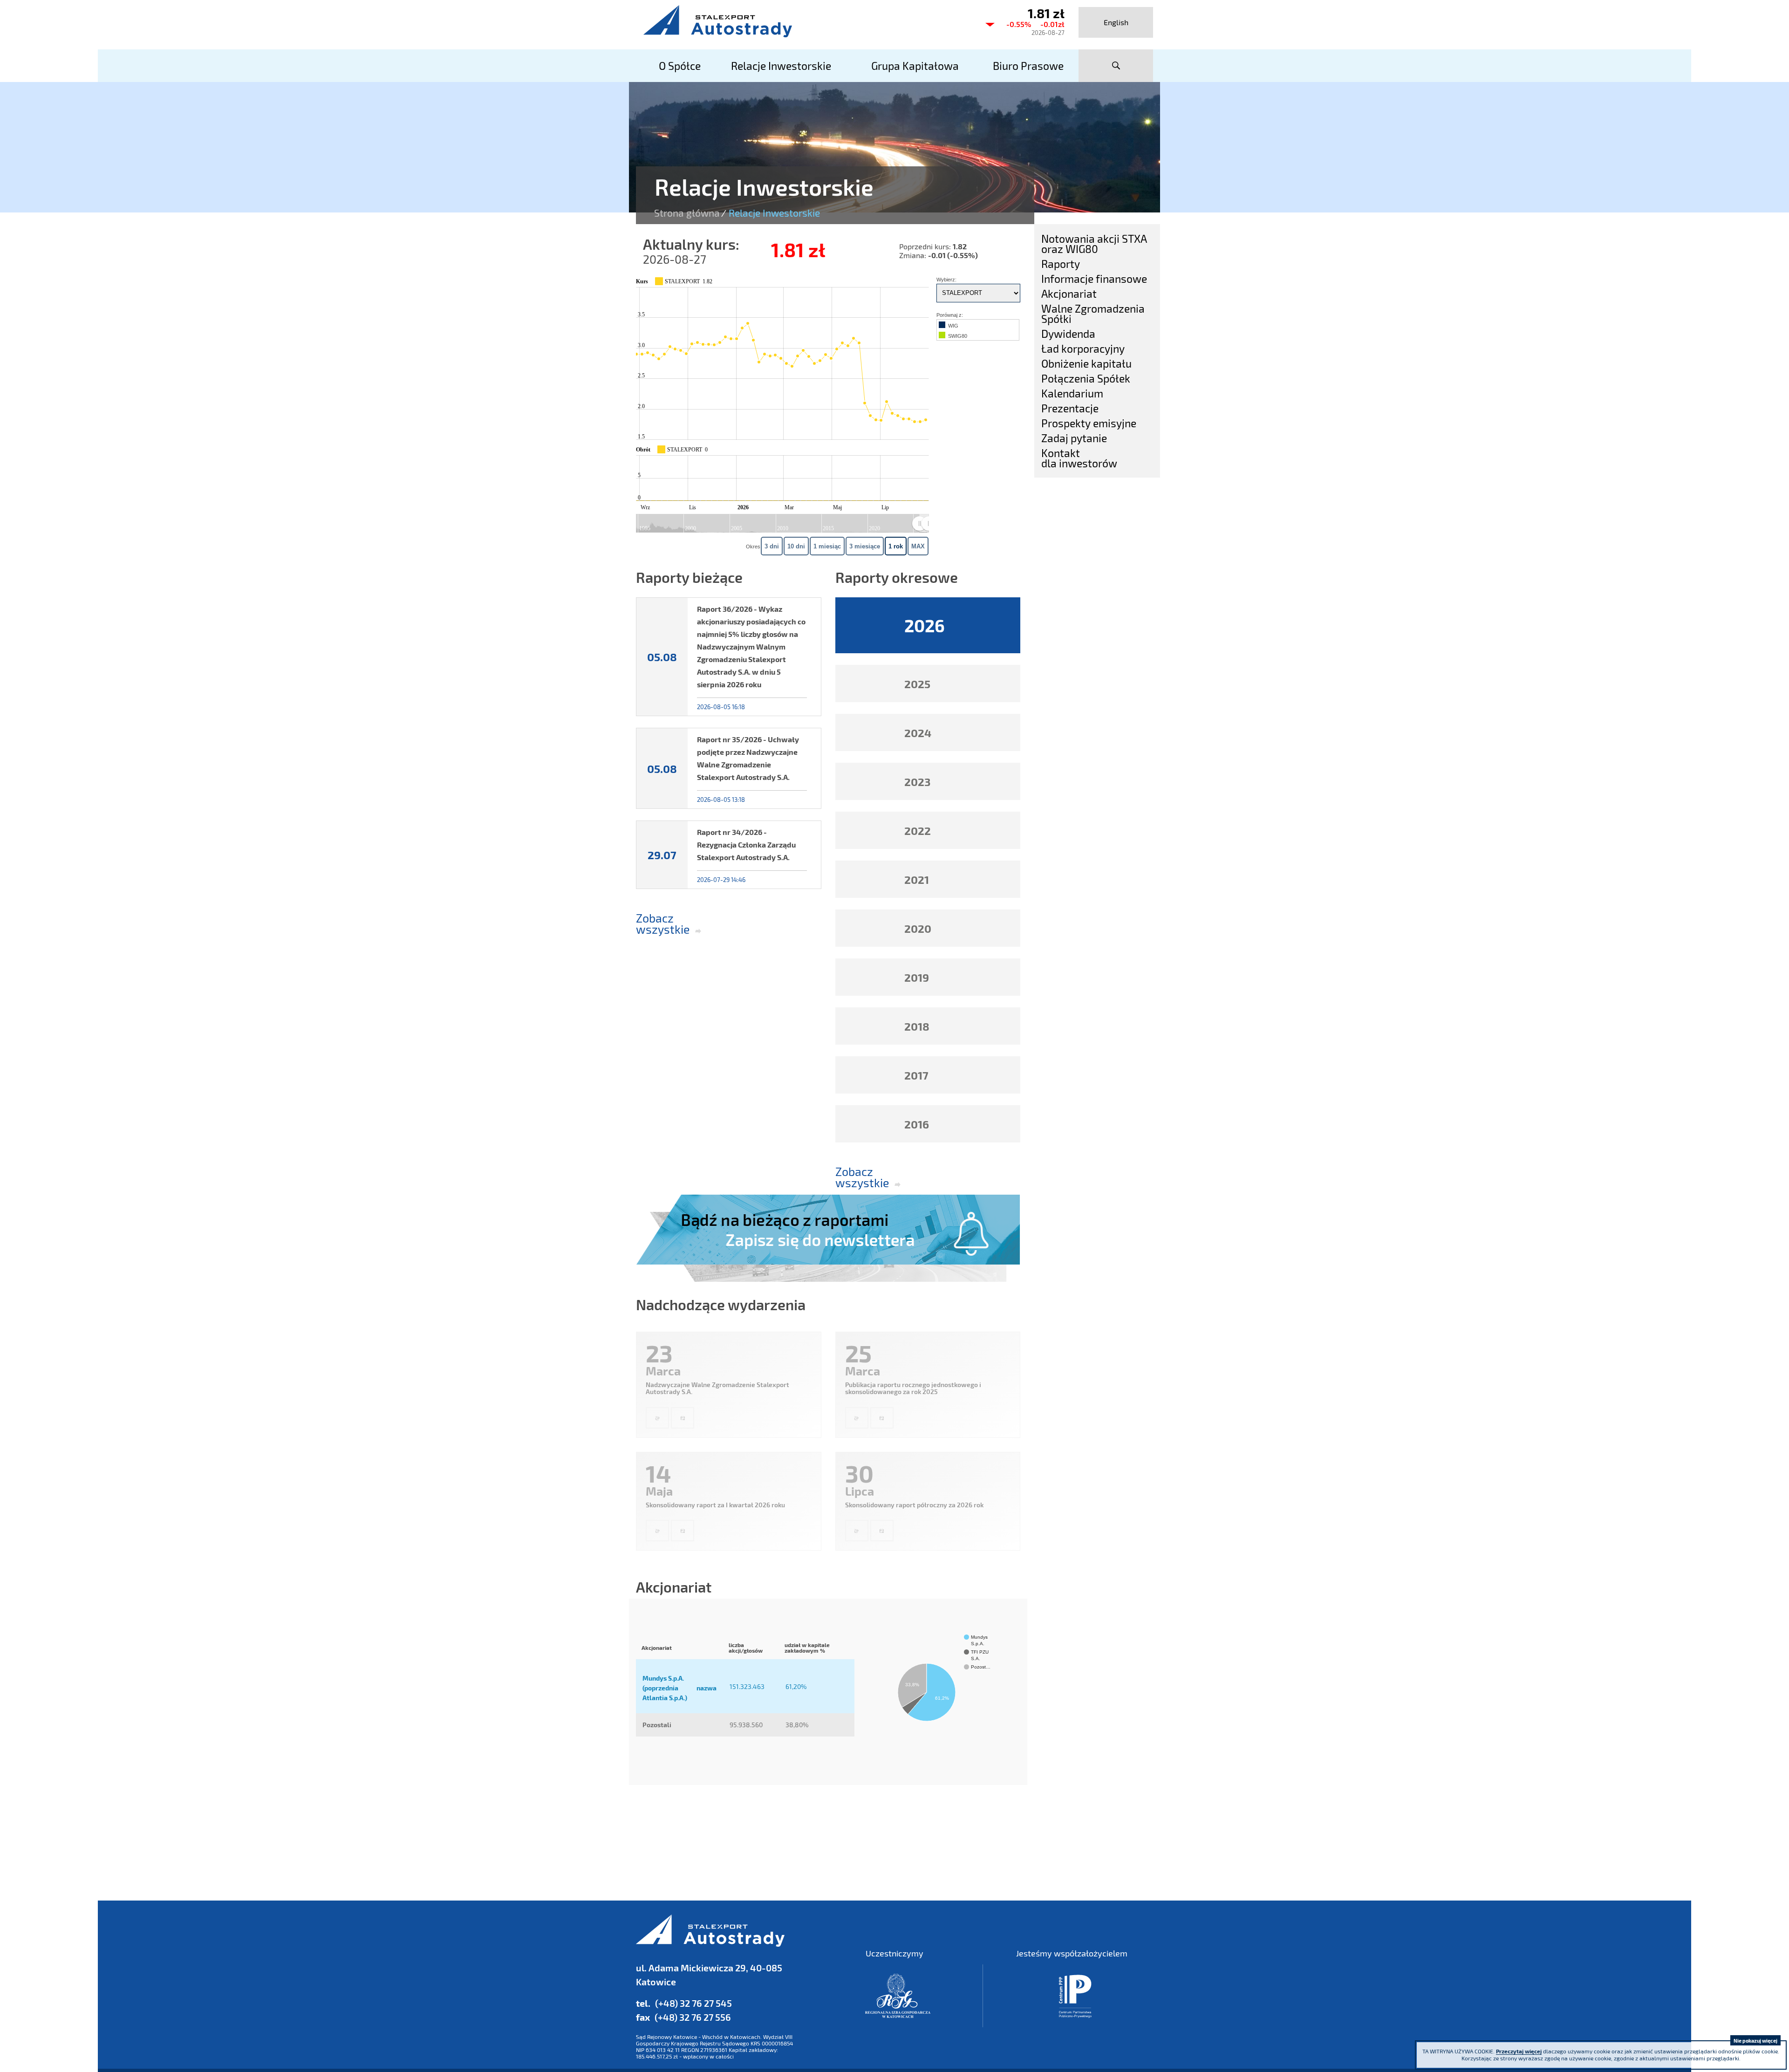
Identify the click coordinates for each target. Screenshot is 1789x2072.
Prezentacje (1070, 408)
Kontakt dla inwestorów (1079, 458)
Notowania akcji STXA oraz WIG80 (1094, 244)
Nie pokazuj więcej (1755, 2041)
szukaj (1116, 66)
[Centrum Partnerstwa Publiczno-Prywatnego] (1075, 1996)
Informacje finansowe (1094, 279)
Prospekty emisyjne (1089, 423)
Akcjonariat (1069, 294)
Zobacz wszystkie (659, 924)
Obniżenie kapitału (1086, 363)
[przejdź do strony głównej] (806, 21)
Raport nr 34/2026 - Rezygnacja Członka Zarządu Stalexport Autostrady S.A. (746, 845)
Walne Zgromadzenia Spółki (1093, 314)
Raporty (1061, 264)
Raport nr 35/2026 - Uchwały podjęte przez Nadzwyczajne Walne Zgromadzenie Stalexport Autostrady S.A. (748, 758)
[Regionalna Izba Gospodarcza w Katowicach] (898, 1996)
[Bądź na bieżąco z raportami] (828, 1238)
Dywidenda (1068, 334)
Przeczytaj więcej (1519, 2051)
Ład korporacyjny (1083, 349)
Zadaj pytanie (1074, 438)
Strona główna (687, 213)
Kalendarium (1072, 393)
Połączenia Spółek (1086, 378)
